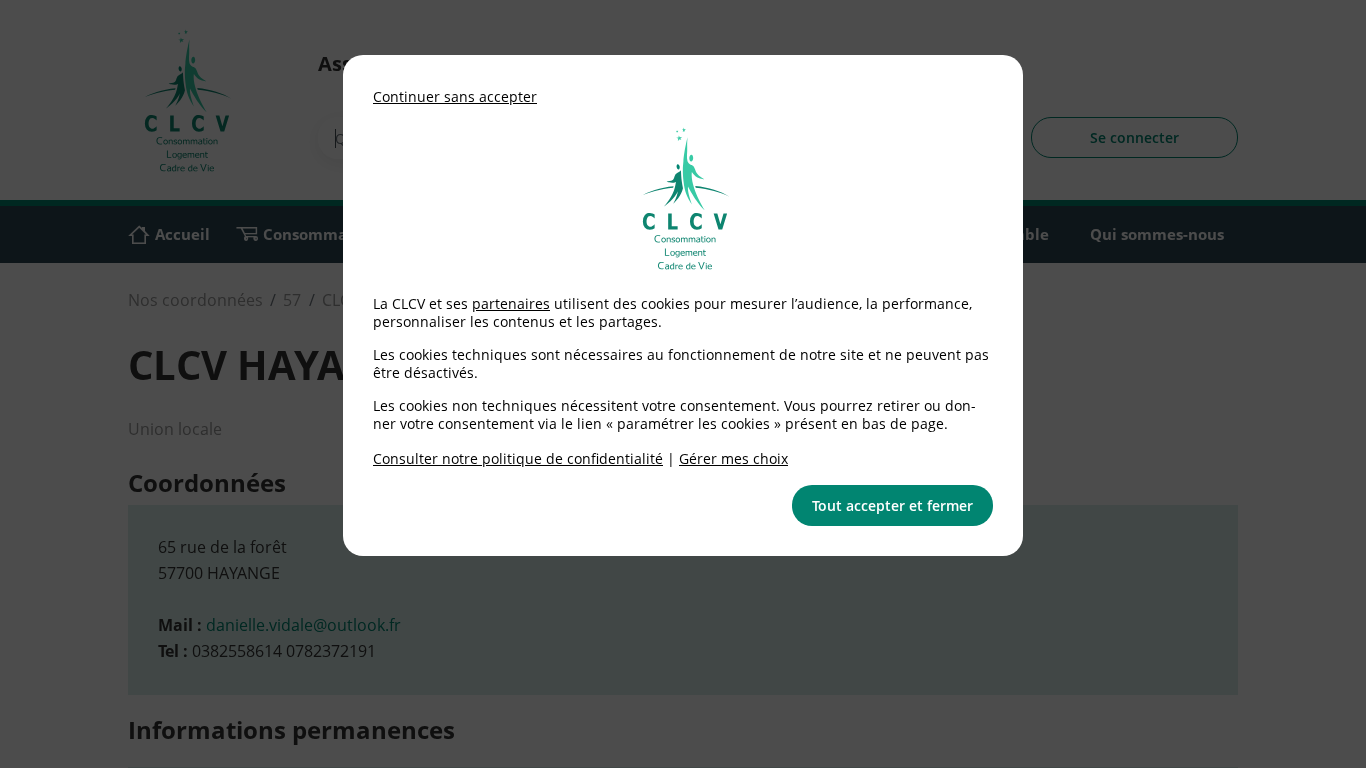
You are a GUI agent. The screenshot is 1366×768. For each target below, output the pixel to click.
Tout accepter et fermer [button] (892, 505)
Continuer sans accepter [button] (455, 96)
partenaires (511, 303)
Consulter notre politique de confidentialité (518, 458)
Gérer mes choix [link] (733, 458)
